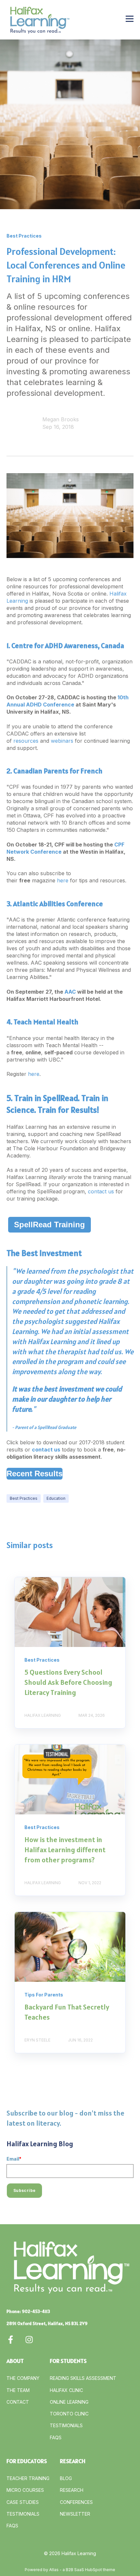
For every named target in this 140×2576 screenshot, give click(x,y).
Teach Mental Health (46, 1022)
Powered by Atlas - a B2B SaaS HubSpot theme (70, 2570)
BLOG (66, 2478)
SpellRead (60, 1098)
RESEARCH (72, 2490)
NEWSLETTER (75, 2514)
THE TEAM (18, 2390)
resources (26, 741)
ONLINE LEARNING (69, 2402)
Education (56, 1498)
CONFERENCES (76, 2502)
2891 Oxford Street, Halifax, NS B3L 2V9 (47, 2323)
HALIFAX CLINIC (66, 2390)
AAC (70, 992)
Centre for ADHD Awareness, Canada (68, 645)
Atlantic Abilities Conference (58, 904)
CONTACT (18, 2402)
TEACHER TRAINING (28, 2478)
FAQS (56, 2437)
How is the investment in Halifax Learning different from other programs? (65, 1850)
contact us (101, 1191)
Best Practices (24, 1498)
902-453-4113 (36, 2311)
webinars (62, 741)
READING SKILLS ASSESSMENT (83, 2378)
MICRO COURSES (25, 2490)
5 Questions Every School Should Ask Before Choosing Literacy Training (68, 1682)
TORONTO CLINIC (69, 2414)
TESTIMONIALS (66, 2425)
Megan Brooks (61, 419)
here (63, 880)
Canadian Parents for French (58, 771)
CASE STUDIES (23, 2502)
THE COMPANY (23, 2378)
